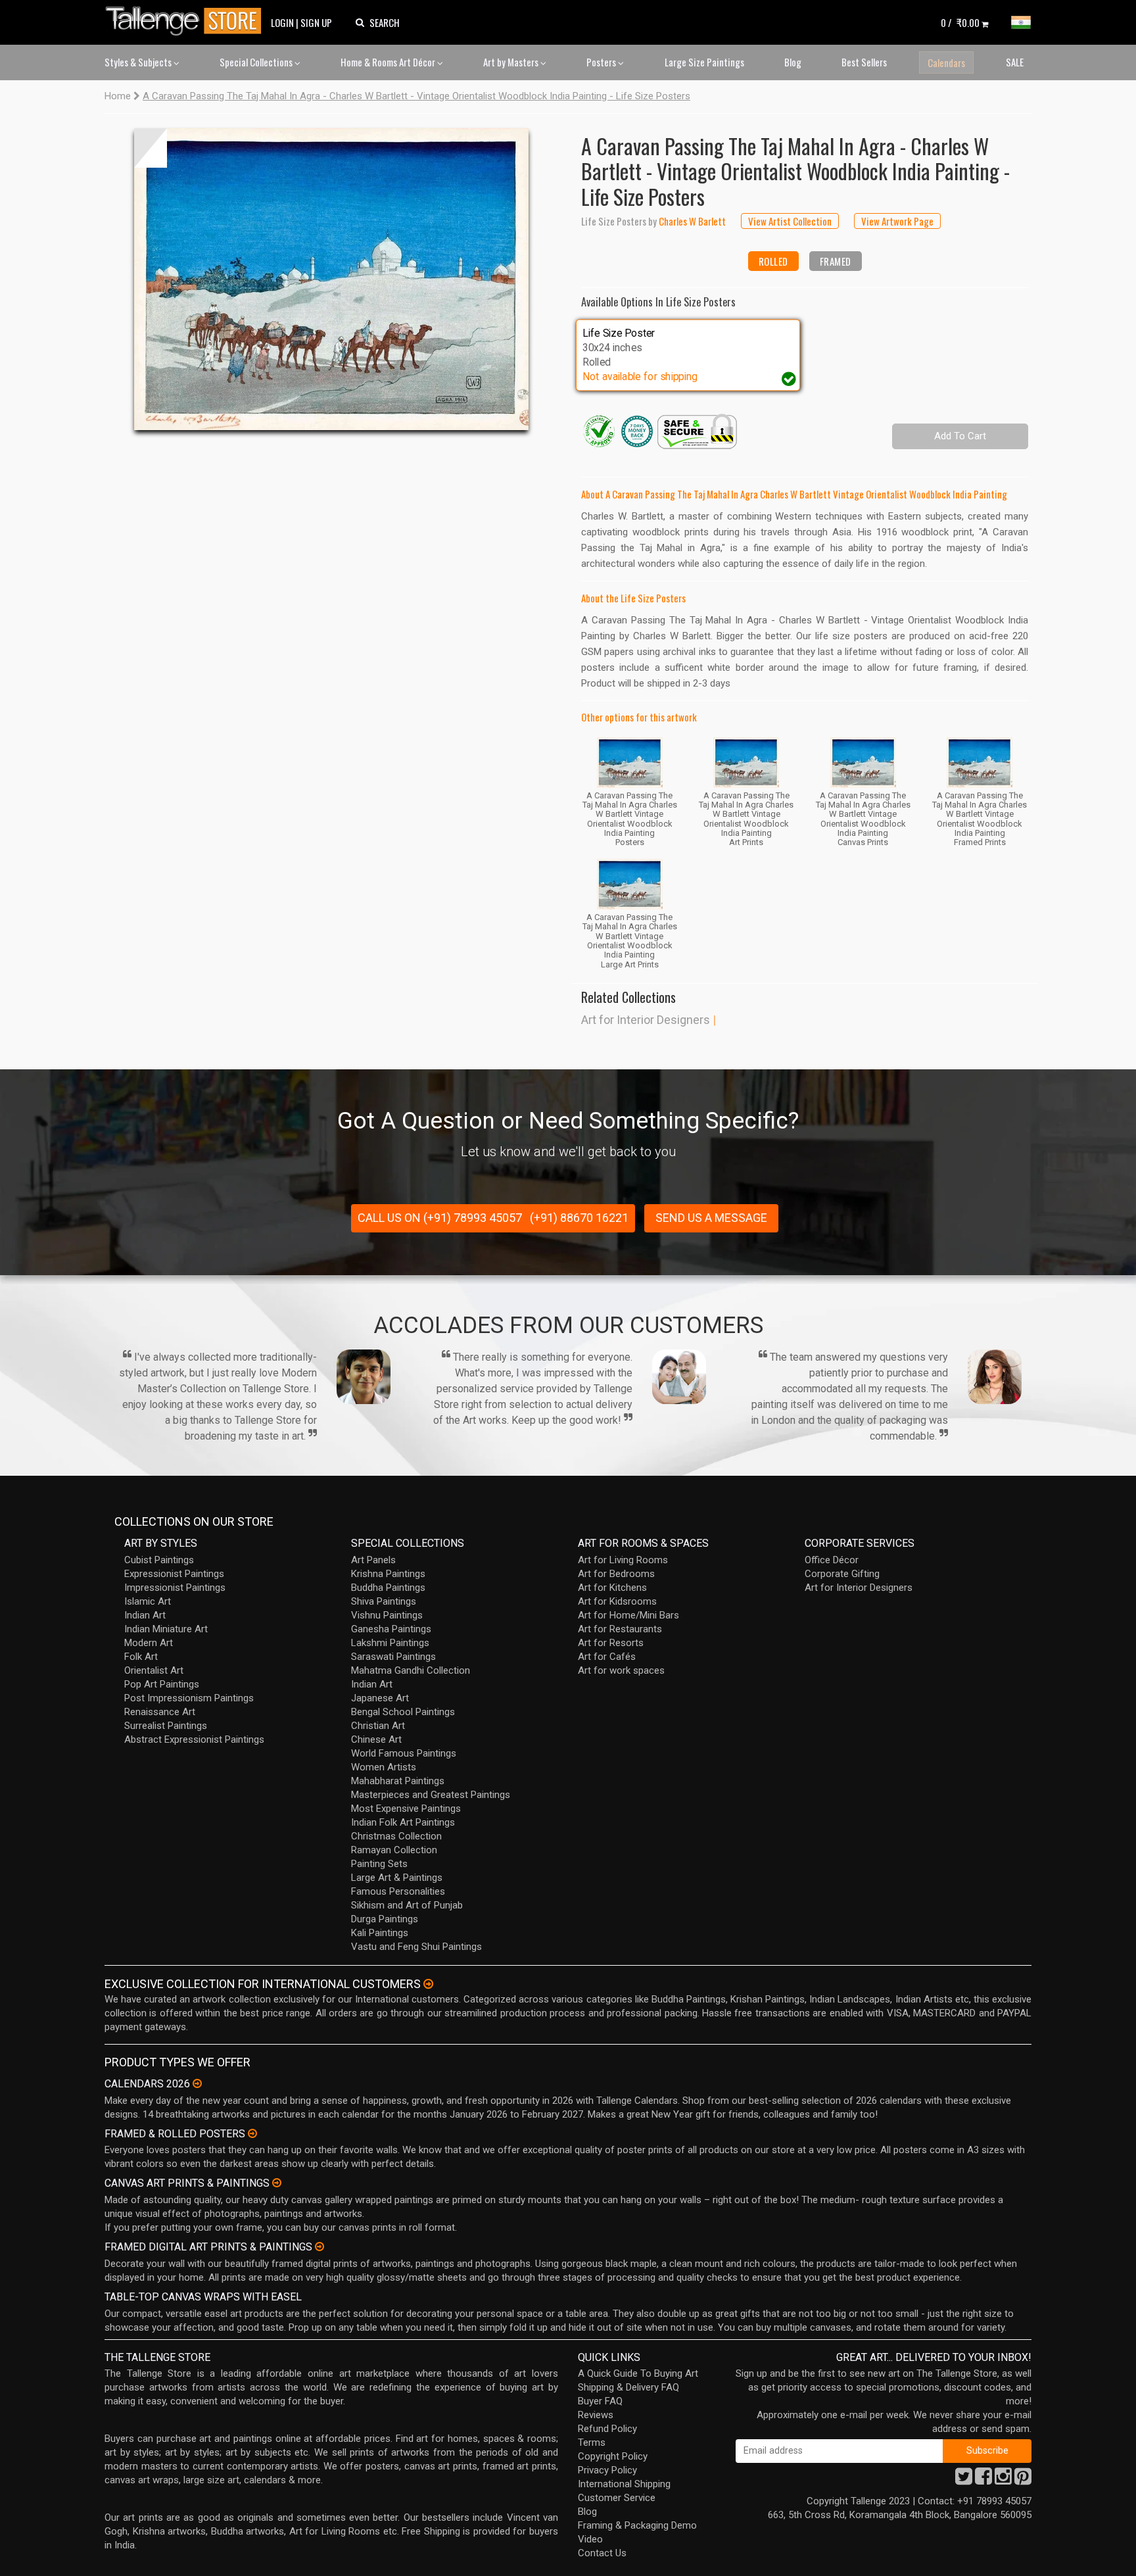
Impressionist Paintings (175, 1588)
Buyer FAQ (600, 2401)
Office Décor (832, 1560)
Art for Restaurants (620, 1629)
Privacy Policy (607, 2470)
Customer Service (617, 2498)
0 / (960, 22)
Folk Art (141, 1657)
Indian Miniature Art (166, 1629)
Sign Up (316, 22)
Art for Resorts (611, 1643)
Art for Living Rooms (623, 1560)
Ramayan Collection (394, 1850)
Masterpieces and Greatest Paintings (431, 1795)
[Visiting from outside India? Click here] (428, 1984)
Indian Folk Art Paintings (403, 1822)
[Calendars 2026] (197, 2083)
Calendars (946, 62)
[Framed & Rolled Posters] (252, 2133)
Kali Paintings (380, 1933)
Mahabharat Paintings (398, 1781)
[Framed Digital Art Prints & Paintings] (319, 2247)
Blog (793, 62)
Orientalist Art (154, 1670)
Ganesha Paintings (391, 1629)
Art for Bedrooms (616, 1574)
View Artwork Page (897, 221)
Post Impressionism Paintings (189, 1698)
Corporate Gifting (842, 1574)
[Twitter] (964, 2480)
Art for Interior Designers (646, 1020)
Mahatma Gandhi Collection (411, 1670)
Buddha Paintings (388, 1588)
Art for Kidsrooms (617, 1601)
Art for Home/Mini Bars (628, 1615)
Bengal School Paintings (403, 1712)
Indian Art (145, 1615)
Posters (602, 62)
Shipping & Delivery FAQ (628, 2387)
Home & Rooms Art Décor (389, 62)
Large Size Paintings (704, 62)
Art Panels (373, 1560)
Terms (592, 2442)
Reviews (596, 2415)
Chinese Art (376, 1739)
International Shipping (624, 2484)
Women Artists (384, 1767)
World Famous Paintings (404, 1753)
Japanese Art (380, 1698)
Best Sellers (864, 62)
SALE (1015, 62)
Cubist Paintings (159, 1560)
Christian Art (378, 1726)
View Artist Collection (790, 221)
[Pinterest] (1023, 2480)
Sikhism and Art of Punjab (407, 1905)
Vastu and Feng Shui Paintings (416, 1947)
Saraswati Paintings (393, 1657)
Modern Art (149, 1643)
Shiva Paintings (384, 1601)
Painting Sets (379, 1864)
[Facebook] (983, 2480)
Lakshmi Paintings (390, 1643)
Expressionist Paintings (174, 1574)
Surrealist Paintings (166, 1726)
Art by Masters (512, 62)
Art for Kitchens (612, 1588)
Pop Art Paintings (162, 1684)
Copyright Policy (613, 2456)
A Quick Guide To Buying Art (638, 2373)
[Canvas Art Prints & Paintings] (277, 2183)
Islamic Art (148, 1601)
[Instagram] (1003, 2480)
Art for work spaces (621, 1670)
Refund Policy (607, 2429)
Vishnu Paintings (387, 1615)
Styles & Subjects (139, 62)
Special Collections (257, 62)
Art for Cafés (607, 1657)
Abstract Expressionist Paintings (194, 1739)
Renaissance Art (160, 1712)
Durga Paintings (385, 1919)
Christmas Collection (396, 1836)
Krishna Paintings (388, 1574)
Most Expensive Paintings (406, 1809)
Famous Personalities (398, 1891)
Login (282, 22)
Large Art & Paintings (397, 1878)
